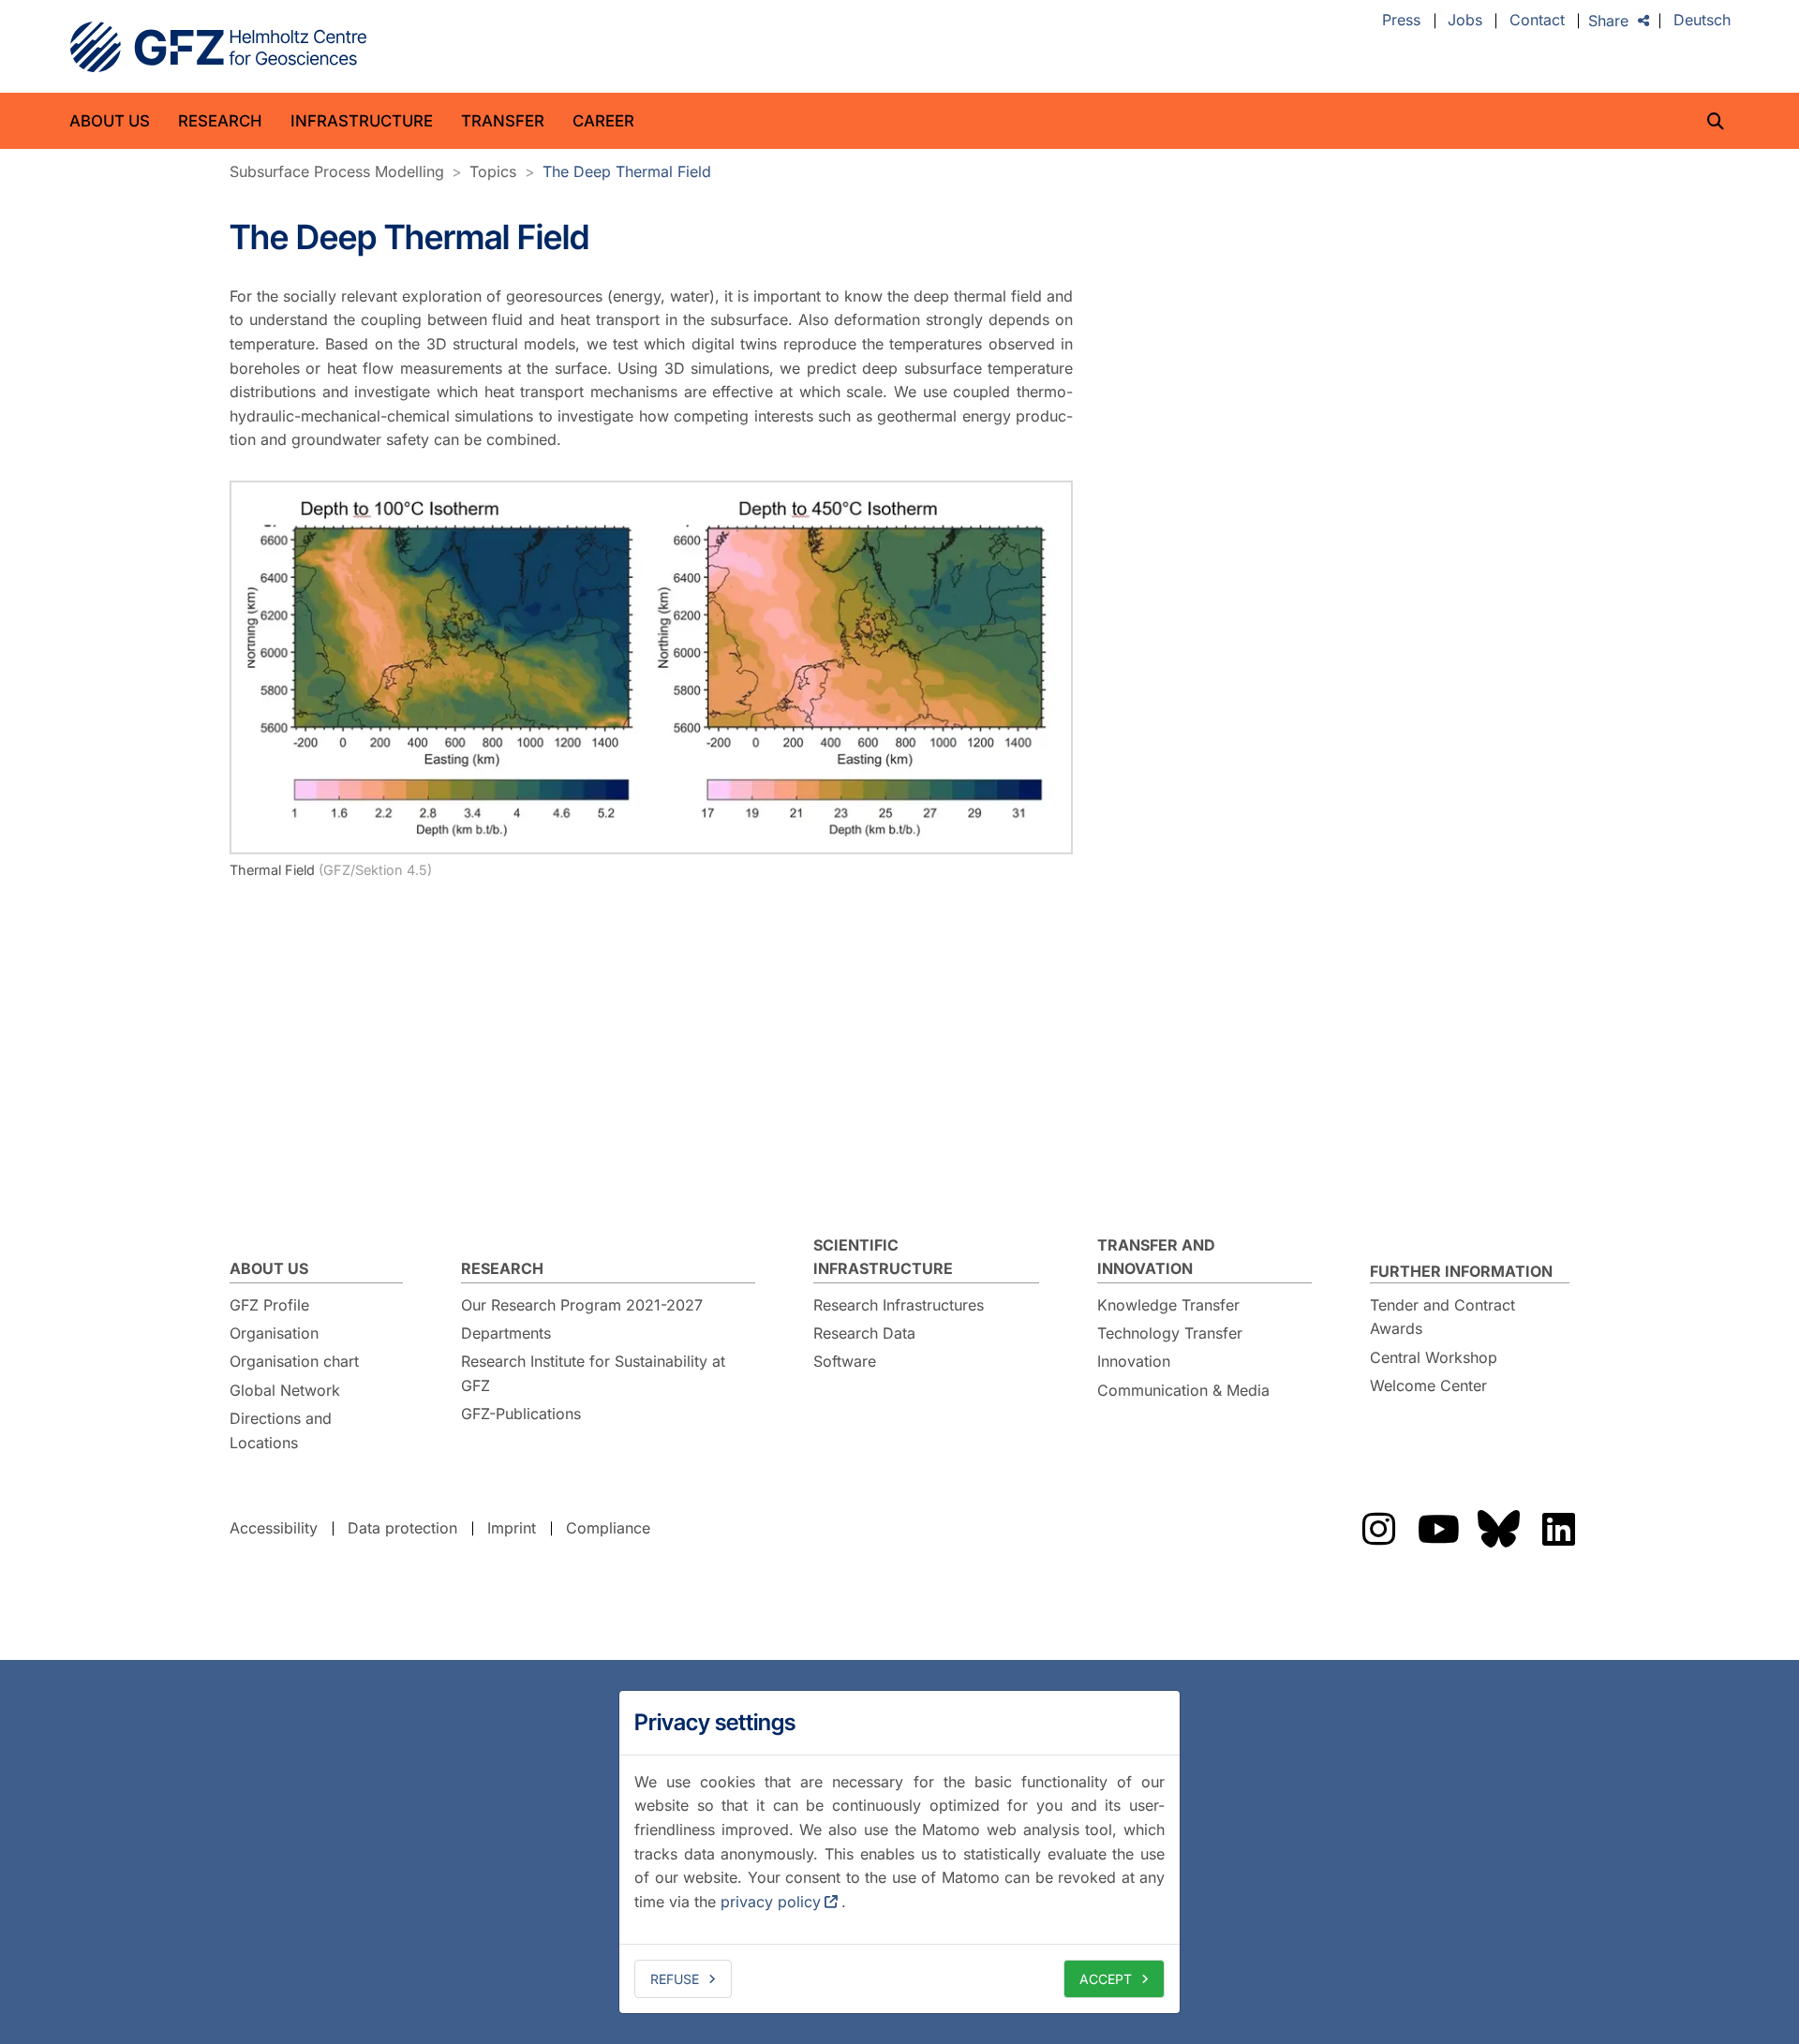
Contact (1537, 21)
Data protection (402, 1528)
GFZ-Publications (521, 1414)
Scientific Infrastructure (883, 1257)
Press (1401, 21)
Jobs (1465, 21)
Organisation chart (294, 1361)
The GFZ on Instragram (1378, 1529)
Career (603, 121)
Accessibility (274, 1528)
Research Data (864, 1333)
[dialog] (899, 1852)
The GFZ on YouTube (1438, 1529)
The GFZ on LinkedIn (1558, 1529)
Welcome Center (1428, 1385)
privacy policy (771, 1902)
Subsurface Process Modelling (337, 171)
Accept (1106, 1979)
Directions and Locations (281, 1430)
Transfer (503, 121)
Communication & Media (1183, 1390)
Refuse (675, 1979)
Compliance (608, 1528)
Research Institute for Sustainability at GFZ (593, 1373)
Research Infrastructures (899, 1305)
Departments (506, 1333)
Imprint (512, 1528)
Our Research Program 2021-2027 (582, 1305)
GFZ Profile (269, 1305)
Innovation (1134, 1361)
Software (845, 1361)
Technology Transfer (1170, 1333)
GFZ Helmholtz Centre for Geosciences (218, 47)
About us (110, 121)
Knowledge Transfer (1168, 1305)
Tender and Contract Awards (1442, 1317)
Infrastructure (362, 121)
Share (1608, 21)
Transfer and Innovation (1156, 1257)
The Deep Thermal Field (627, 171)
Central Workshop (1434, 1357)
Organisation (274, 1333)
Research (220, 121)
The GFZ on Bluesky (1498, 1529)
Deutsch (1702, 21)
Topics (493, 171)
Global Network (285, 1390)
